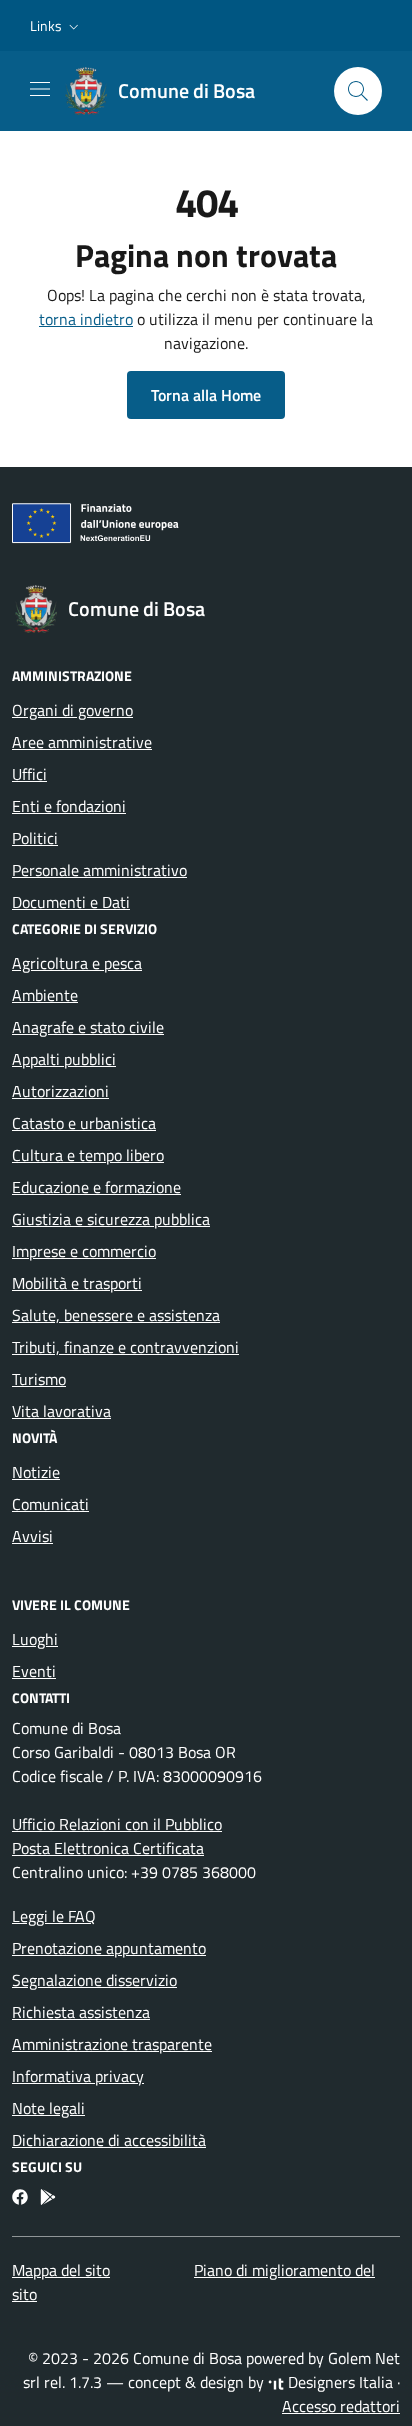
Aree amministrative (82, 742)
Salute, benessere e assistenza (116, 1315)
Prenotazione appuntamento (109, 1948)
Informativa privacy (78, 2076)
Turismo (39, 1379)
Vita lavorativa (61, 1411)
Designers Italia (338, 2382)
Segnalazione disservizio (94, 1980)
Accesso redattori (341, 2406)
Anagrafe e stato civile (88, 1027)
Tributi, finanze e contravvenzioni (125, 1347)
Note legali (48, 2108)
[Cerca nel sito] (358, 91)
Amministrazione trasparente (112, 2044)
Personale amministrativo (99, 870)
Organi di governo (72, 710)
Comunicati (50, 1504)
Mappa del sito (61, 2270)
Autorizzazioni (60, 1091)
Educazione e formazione (96, 1187)
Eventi (34, 1671)
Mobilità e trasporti (77, 1283)
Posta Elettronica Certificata (108, 1848)
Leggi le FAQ (54, 1916)
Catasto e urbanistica (84, 1123)
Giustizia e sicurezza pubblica (111, 1219)
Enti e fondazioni (69, 806)
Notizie (36, 1472)
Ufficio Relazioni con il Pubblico (117, 1824)
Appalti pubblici (64, 1059)
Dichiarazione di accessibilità (109, 2140)
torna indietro (86, 319)
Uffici (29, 774)
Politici (35, 838)
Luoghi (35, 1639)
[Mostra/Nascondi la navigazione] (40, 89)
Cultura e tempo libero (88, 1155)
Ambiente (45, 995)
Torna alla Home (206, 395)
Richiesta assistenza (81, 2012)
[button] (56, 26)
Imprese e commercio (84, 1251)
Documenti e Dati (71, 902)
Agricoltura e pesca (77, 963)
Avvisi (32, 1536)
